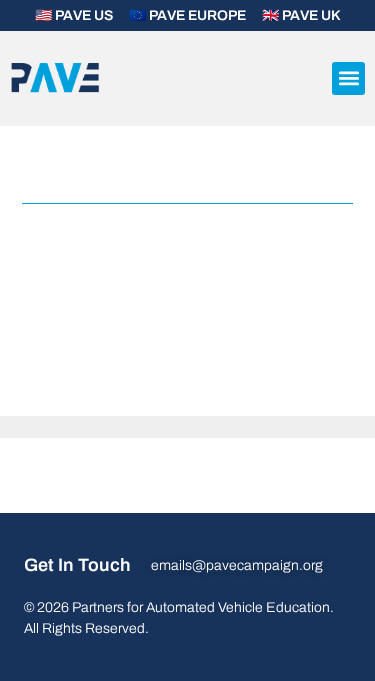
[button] (348, 78)
